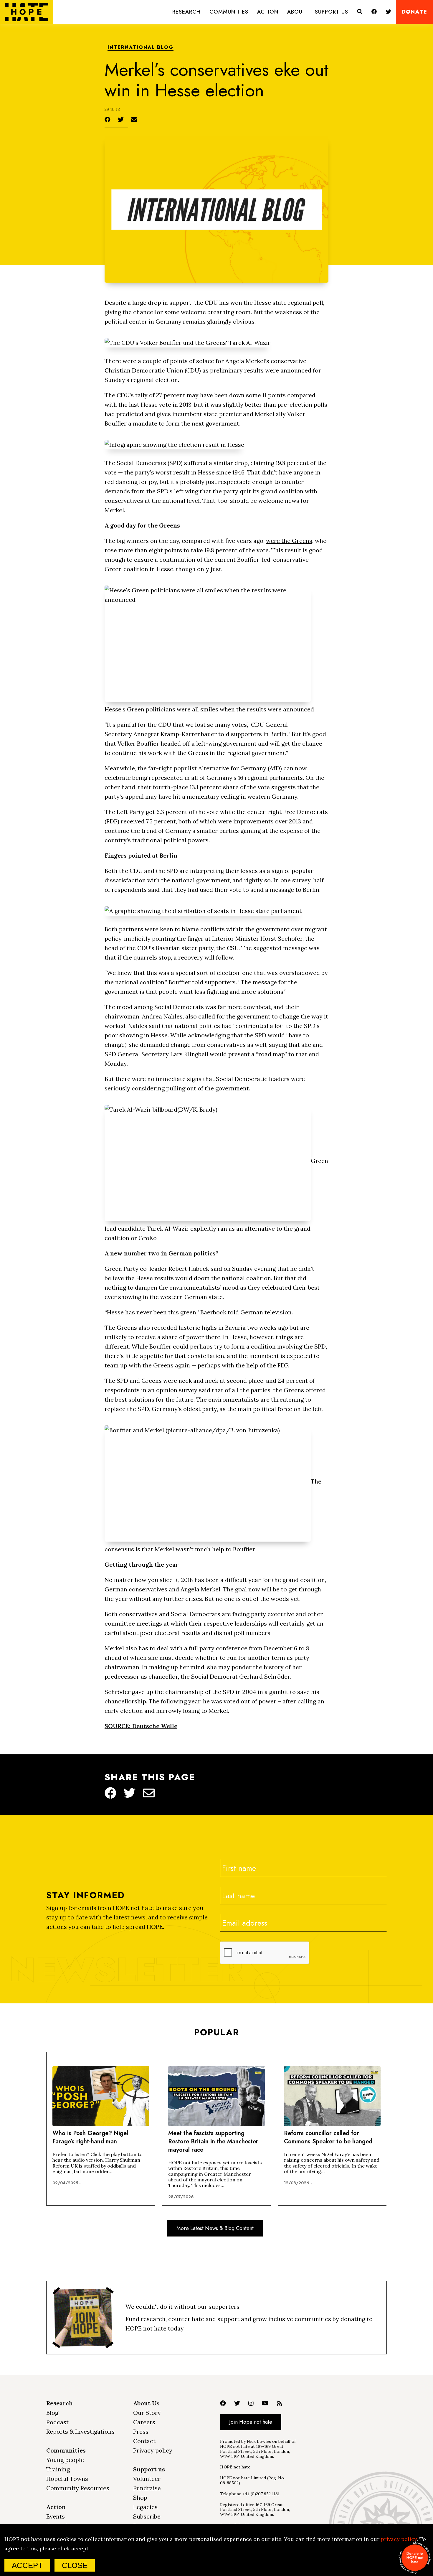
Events (56, 2516)
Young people (65, 2460)
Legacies (145, 2507)
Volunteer (147, 2479)
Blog (52, 2413)
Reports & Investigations (80, 2431)
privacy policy (399, 2539)
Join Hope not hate (251, 2422)
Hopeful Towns (67, 2479)
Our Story (147, 2413)
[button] (186, 12)
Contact (144, 2441)
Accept (27, 2565)
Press (141, 2431)
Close (75, 2565)
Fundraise (147, 2488)
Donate (414, 12)
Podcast (57, 2422)
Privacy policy (153, 2450)
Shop (140, 2497)
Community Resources (78, 2488)
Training (58, 2469)
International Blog (141, 48)
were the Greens (289, 541)
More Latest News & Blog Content (215, 2228)
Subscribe (147, 2516)
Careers (144, 2422)
